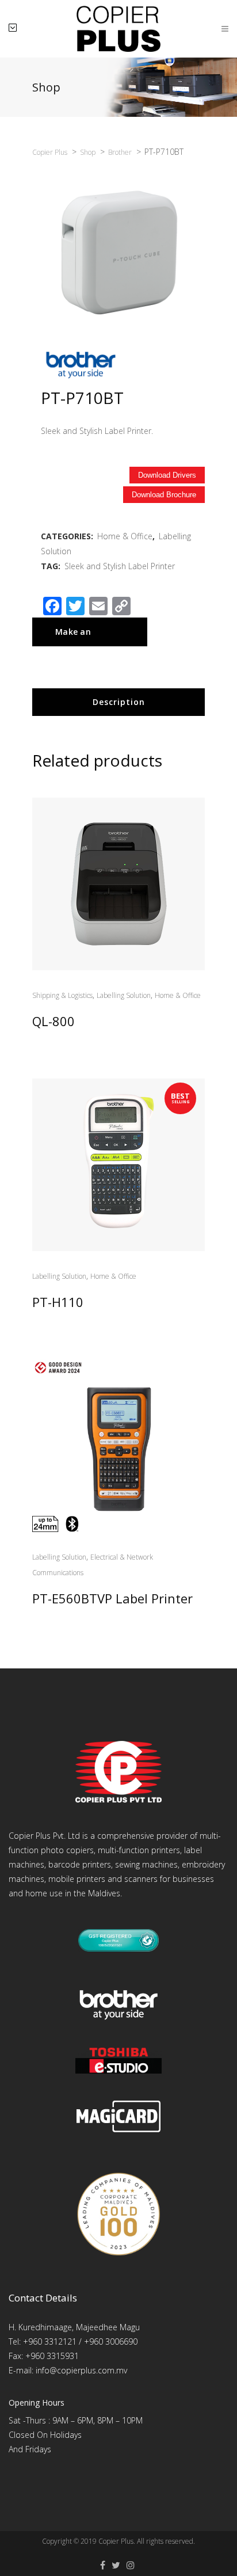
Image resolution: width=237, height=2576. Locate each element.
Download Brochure (164, 495)
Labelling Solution (124, 995)
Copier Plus (116, 2541)
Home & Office (125, 536)
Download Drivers (167, 475)
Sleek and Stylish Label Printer (120, 566)
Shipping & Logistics (62, 995)
